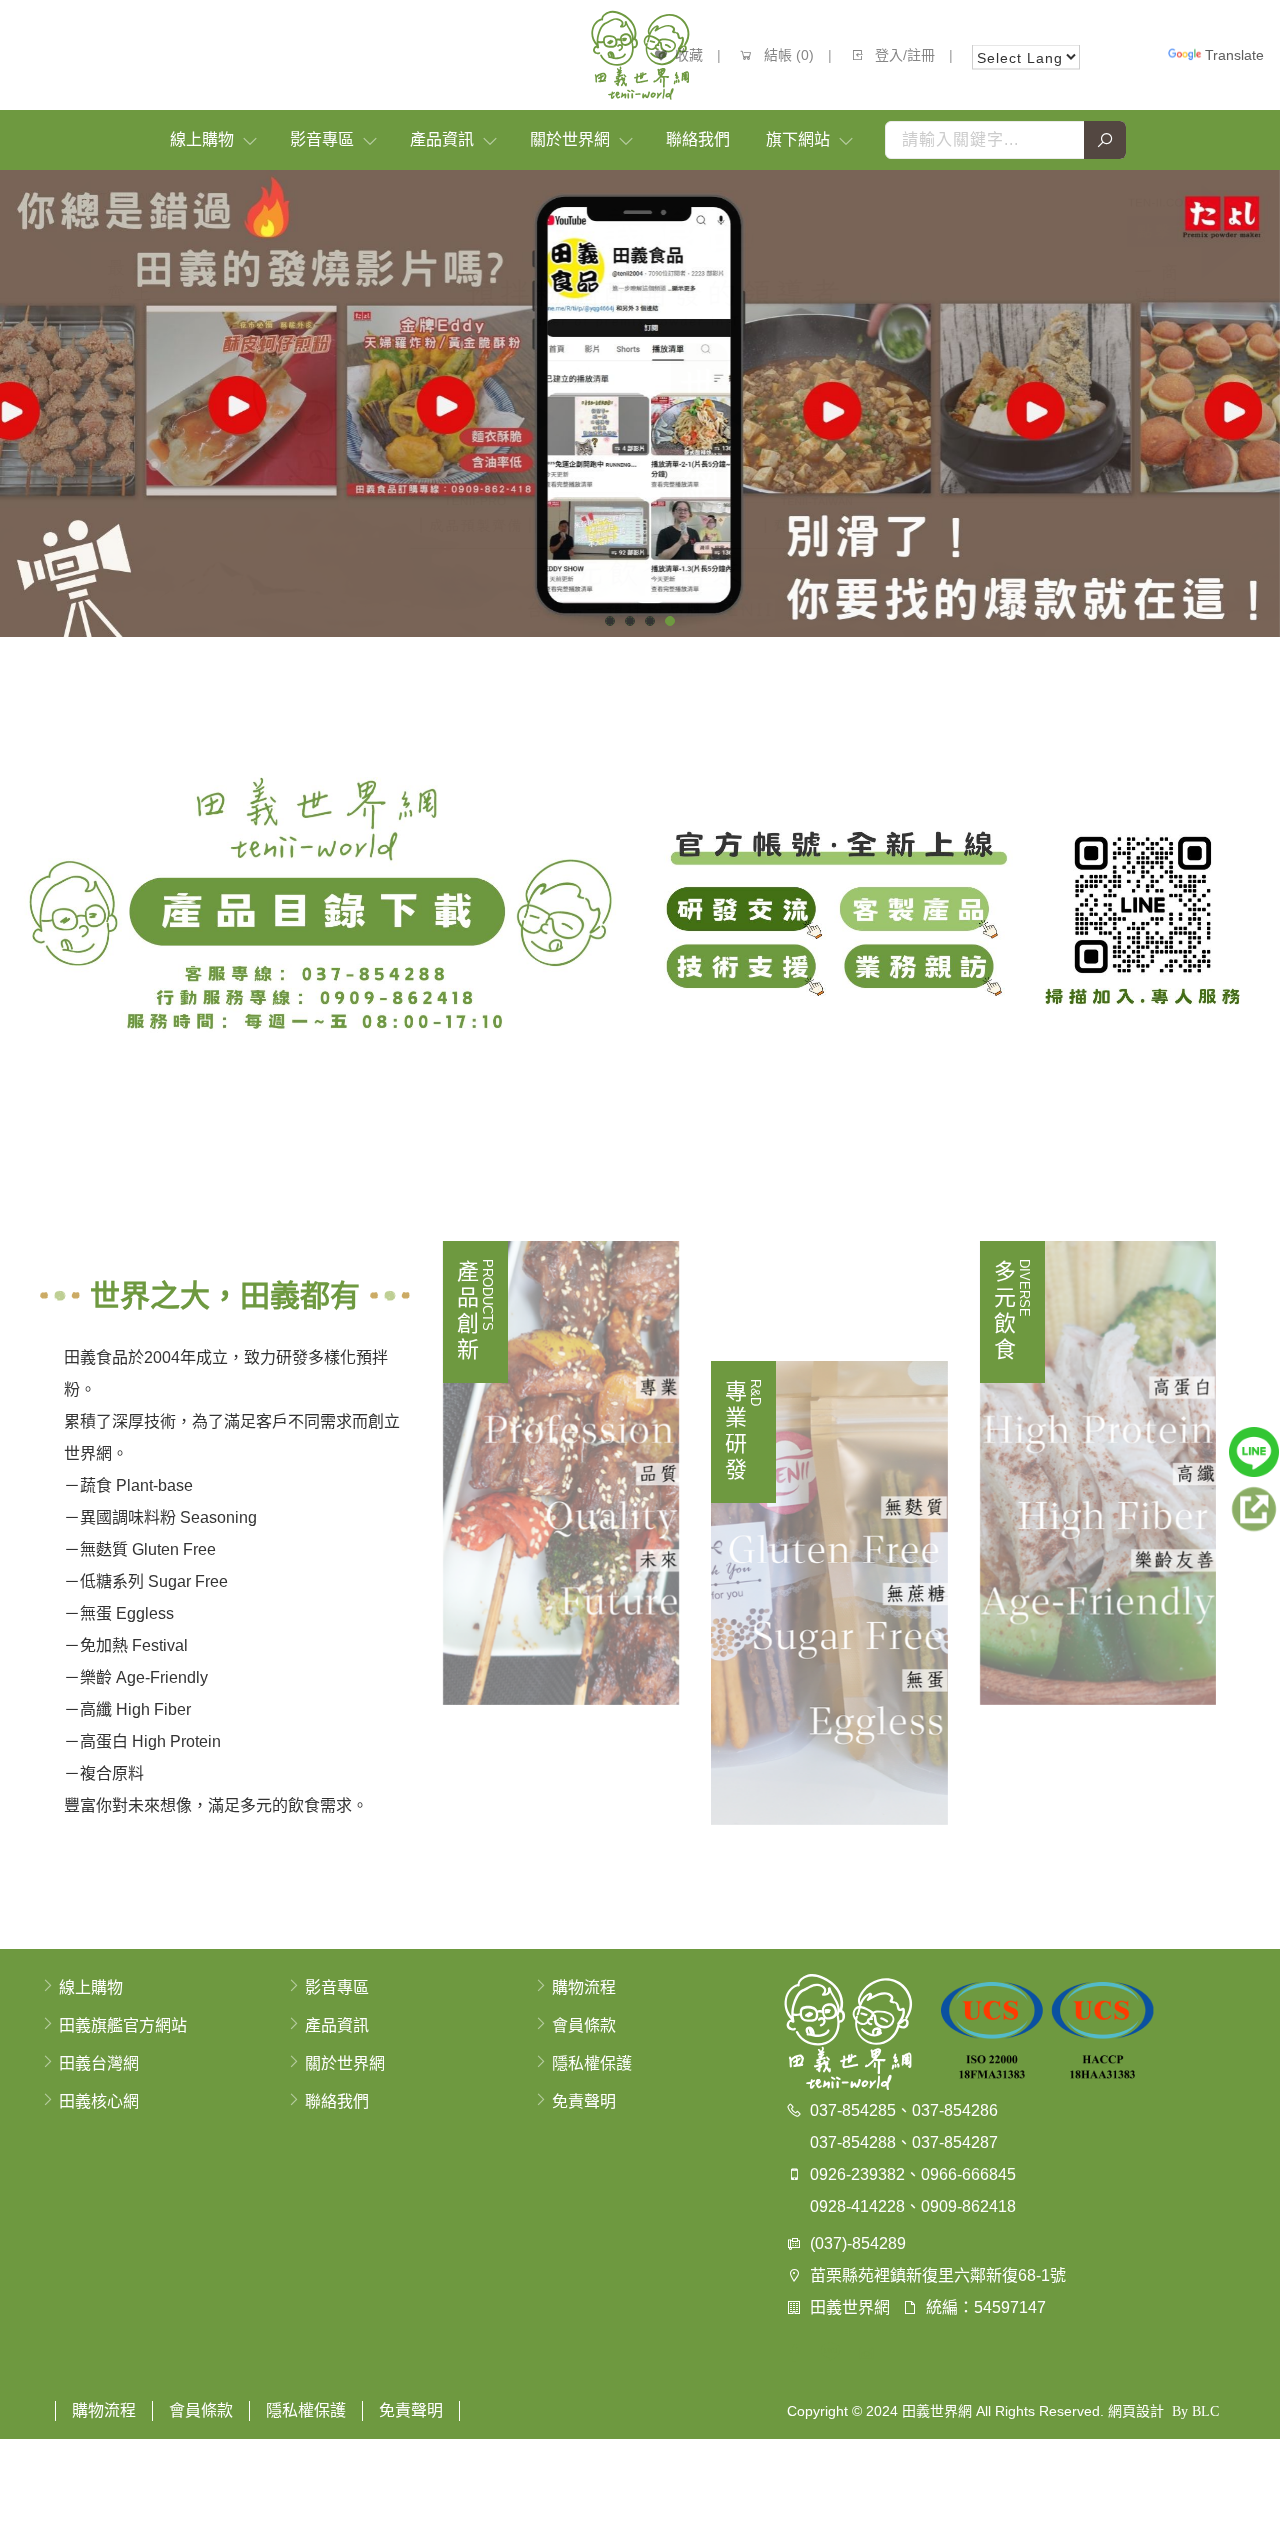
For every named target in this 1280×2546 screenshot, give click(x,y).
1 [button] (610, 621)
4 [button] (670, 621)
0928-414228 (857, 2206)
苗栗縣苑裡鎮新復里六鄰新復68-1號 (938, 2275)
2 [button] (630, 621)
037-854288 (853, 2142)
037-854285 (853, 2110)
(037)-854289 (858, 2243)
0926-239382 (857, 2174)
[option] (640, 403)
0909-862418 (968, 2206)
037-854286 (955, 2110)
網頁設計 (1136, 2411)
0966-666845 (968, 2174)
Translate (1234, 55)
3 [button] (650, 621)
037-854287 (955, 2142)
